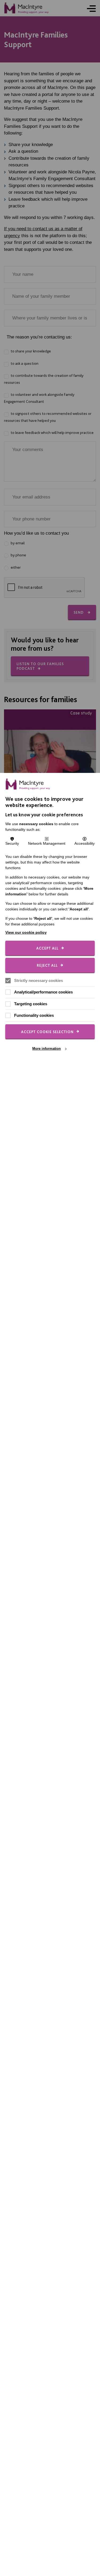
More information (47, 1049)
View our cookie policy (26, 932)
